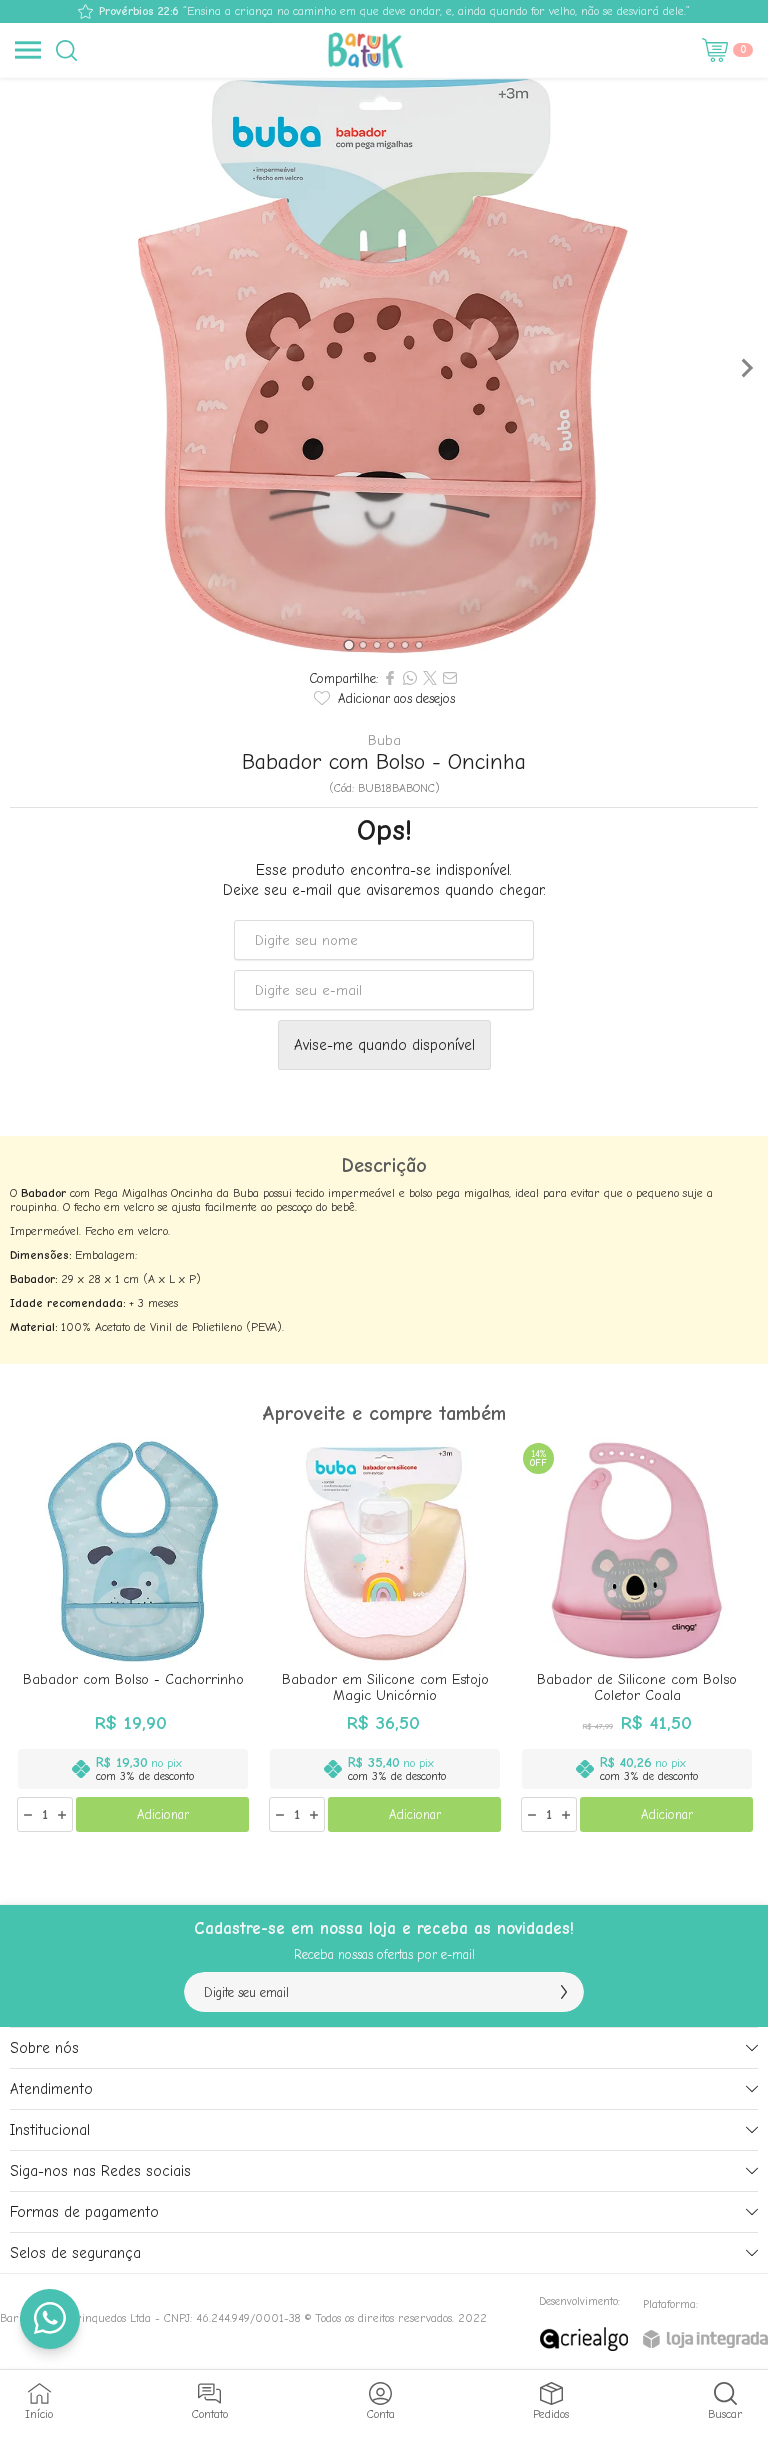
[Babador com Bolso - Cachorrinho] (133, 1636)
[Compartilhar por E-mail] (450, 678)
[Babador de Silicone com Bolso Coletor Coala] (637, 1636)
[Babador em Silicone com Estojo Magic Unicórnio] (385, 1636)
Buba (384, 741)
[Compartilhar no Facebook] (390, 678)
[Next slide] (746, 368)
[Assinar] (564, 1992)
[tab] (348, 644)
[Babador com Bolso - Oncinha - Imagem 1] (384, 368)
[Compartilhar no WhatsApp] (410, 678)
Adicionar (163, 1814)
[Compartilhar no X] (430, 678)
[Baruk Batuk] (368, 50)
